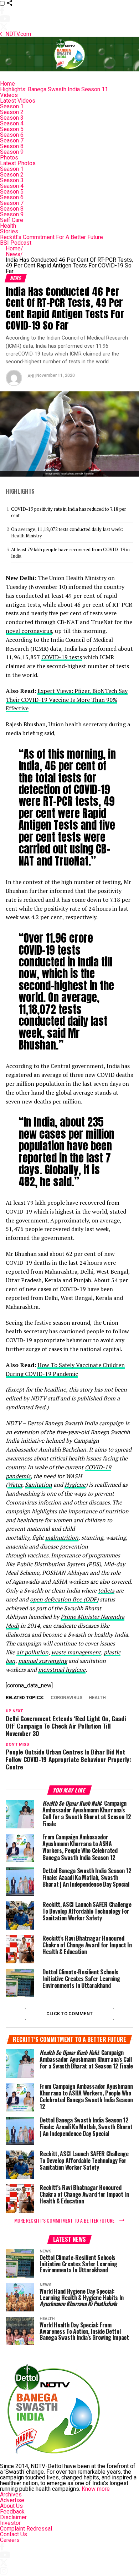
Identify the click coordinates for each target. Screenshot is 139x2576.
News (14, 254)
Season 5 (12, 129)
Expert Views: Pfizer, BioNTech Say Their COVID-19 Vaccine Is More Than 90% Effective (67, 700)
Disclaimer (13, 2517)
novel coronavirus (29, 631)
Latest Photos (18, 163)
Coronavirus (66, 1698)
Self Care (12, 220)
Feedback (12, 2512)
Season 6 (12, 135)
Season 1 (12, 106)
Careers (10, 2540)
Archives (11, 2494)
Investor (10, 2523)
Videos (9, 95)
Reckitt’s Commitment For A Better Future (52, 237)
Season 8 (12, 146)
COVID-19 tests (62, 657)
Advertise (12, 2500)
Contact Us (14, 2534)
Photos (9, 158)
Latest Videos (18, 101)
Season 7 (12, 140)
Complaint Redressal (26, 2529)
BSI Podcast (16, 243)
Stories (9, 231)
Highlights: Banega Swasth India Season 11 (54, 89)
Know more (96, 2489)
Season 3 (12, 118)
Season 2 (12, 112)
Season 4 (12, 123)
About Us (11, 2506)
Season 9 (12, 152)
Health (8, 226)
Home (7, 84)
